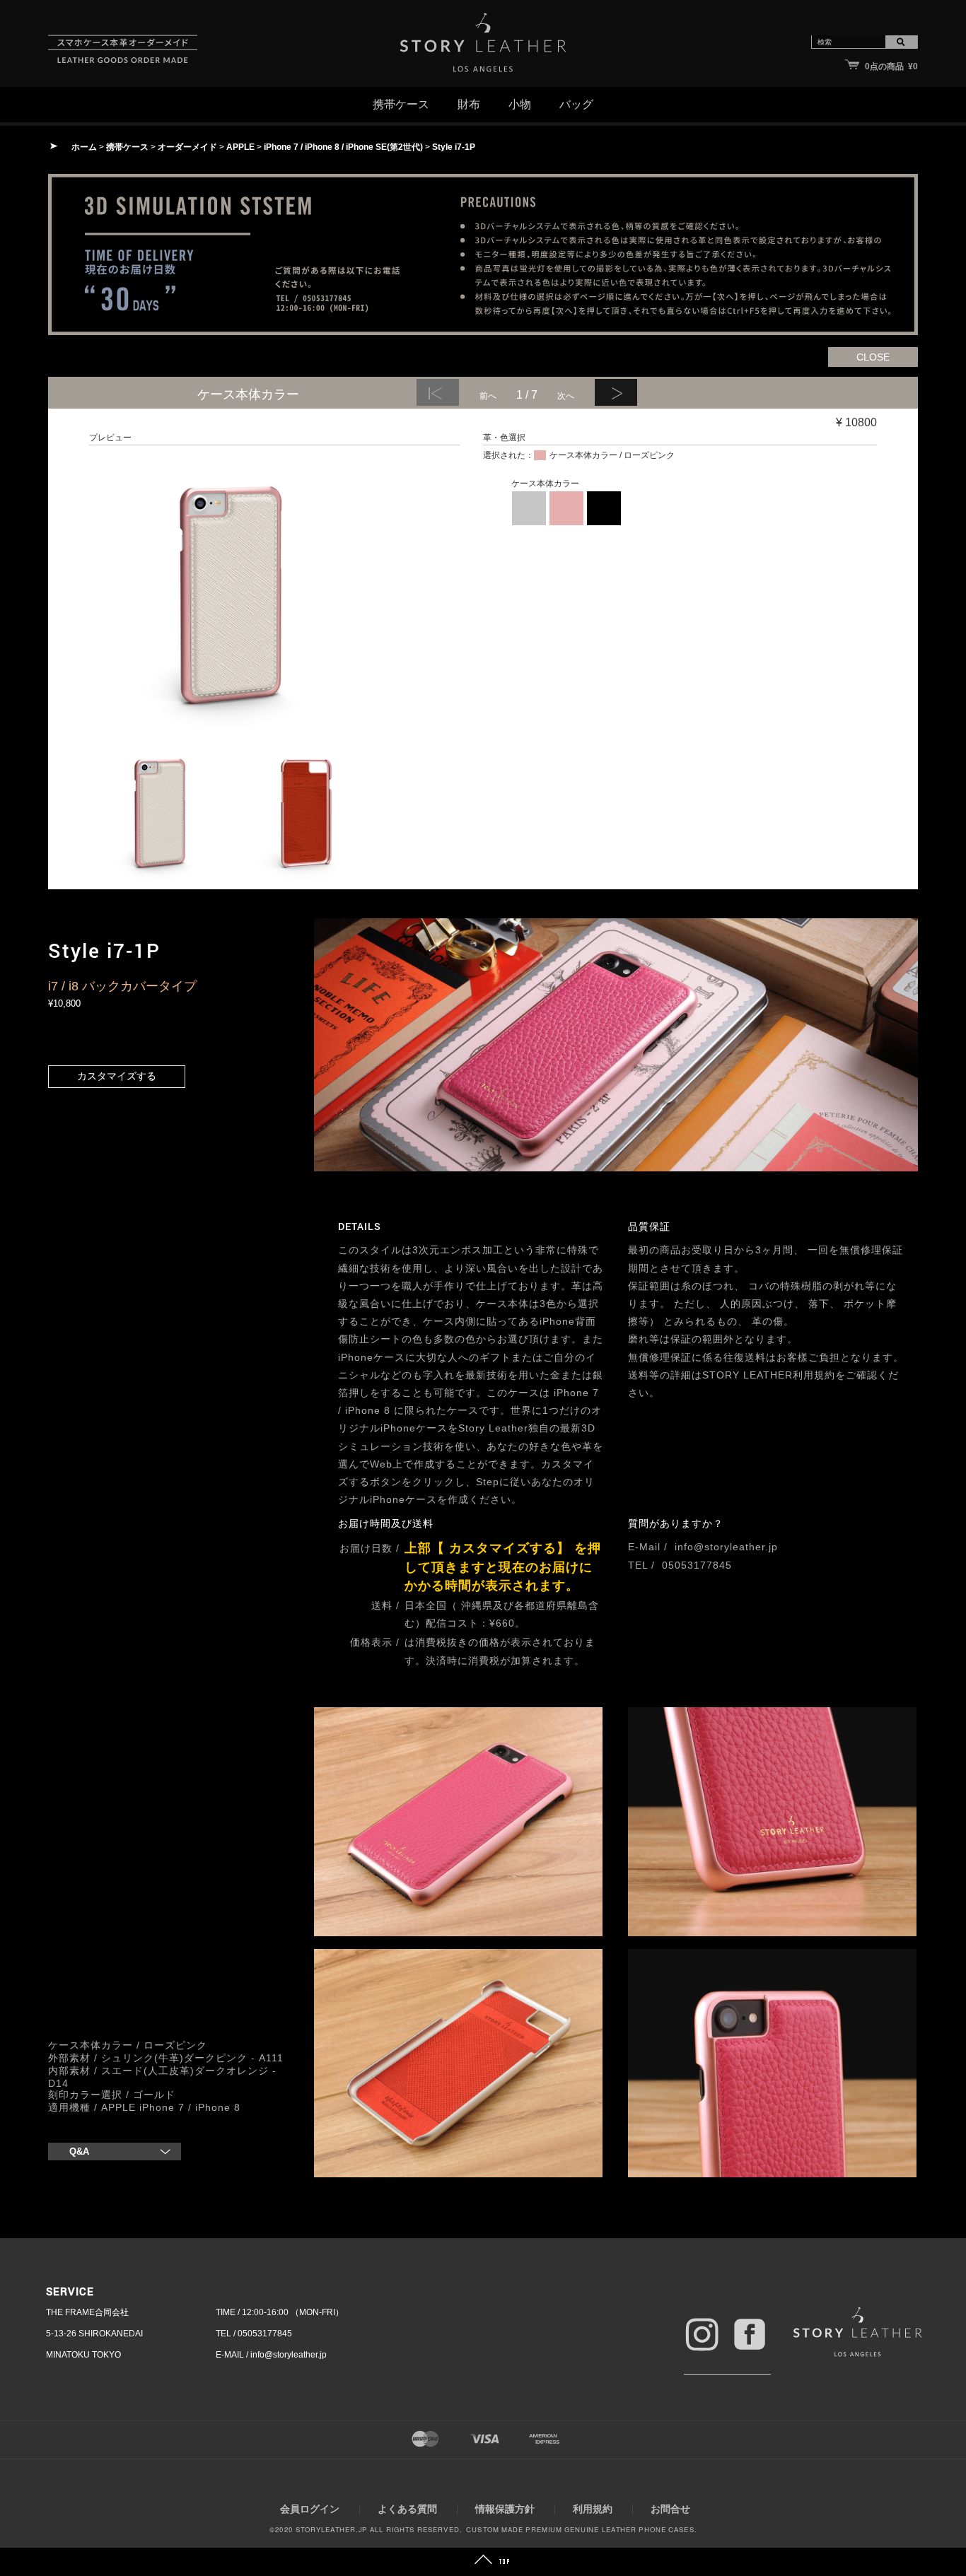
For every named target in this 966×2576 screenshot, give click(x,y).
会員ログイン (310, 2509)
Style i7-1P (454, 147)
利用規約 (593, 2509)
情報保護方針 (505, 2509)
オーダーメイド (187, 147)
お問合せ (670, 2509)
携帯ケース (127, 147)
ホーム (84, 147)
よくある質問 (407, 2509)
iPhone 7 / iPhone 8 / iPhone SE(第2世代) (343, 147)
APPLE (240, 147)
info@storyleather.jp (726, 1547)
